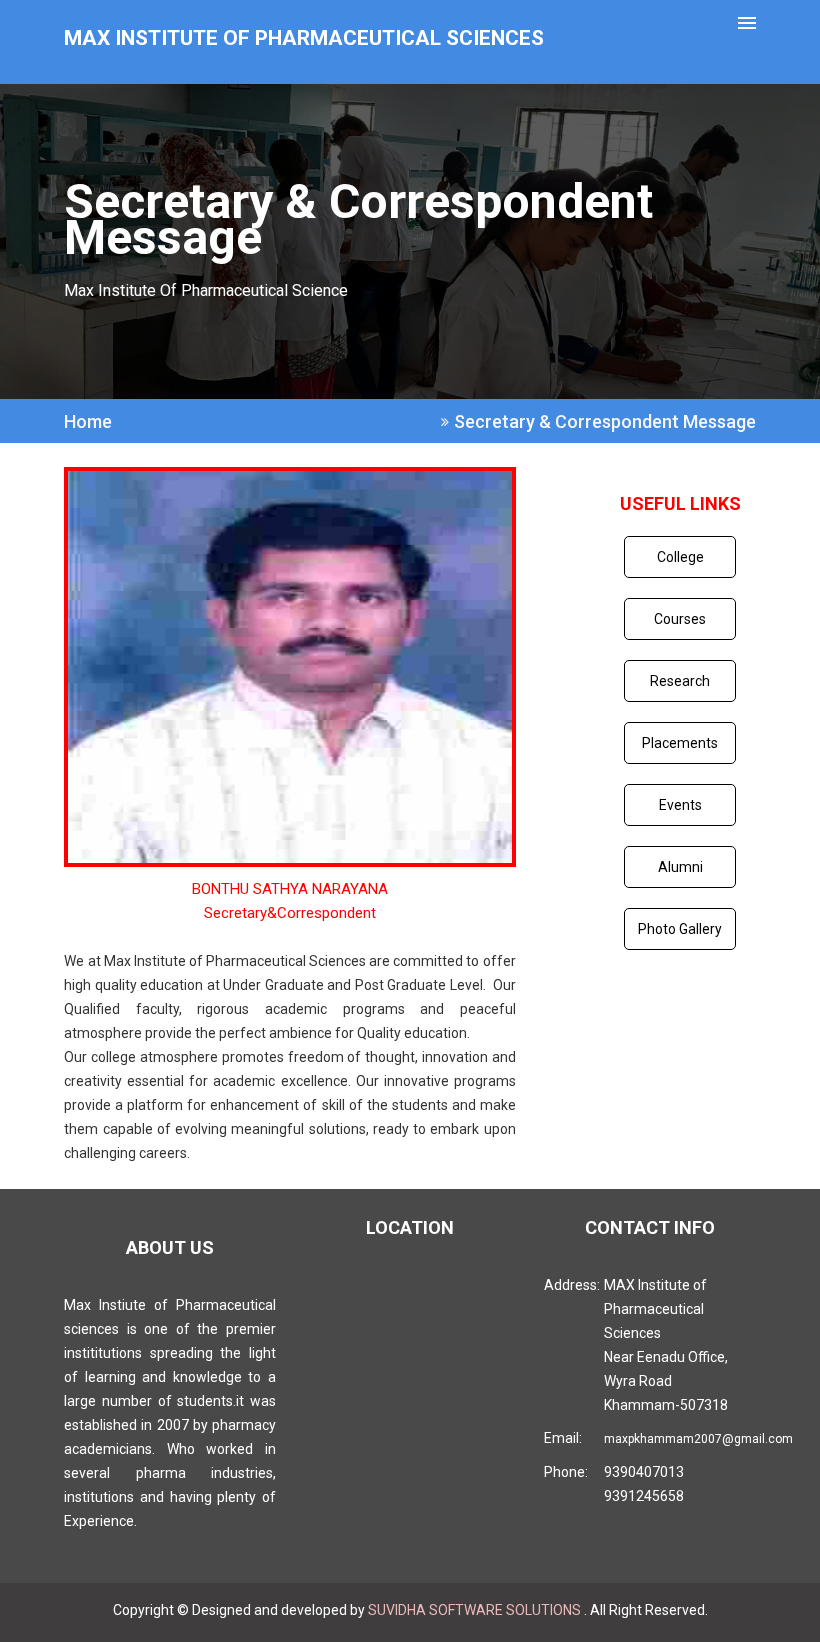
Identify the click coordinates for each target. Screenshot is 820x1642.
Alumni (680, 867)
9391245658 (644, 1496)
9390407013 (644, 1472)
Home (88, 422)
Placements (680, 743)
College (680, 557)
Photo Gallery (680, 929)
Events (680, 805)
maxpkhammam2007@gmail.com (698, 1439)
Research (680, 681)
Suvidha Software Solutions (476, 1610)
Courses (680, 619)
